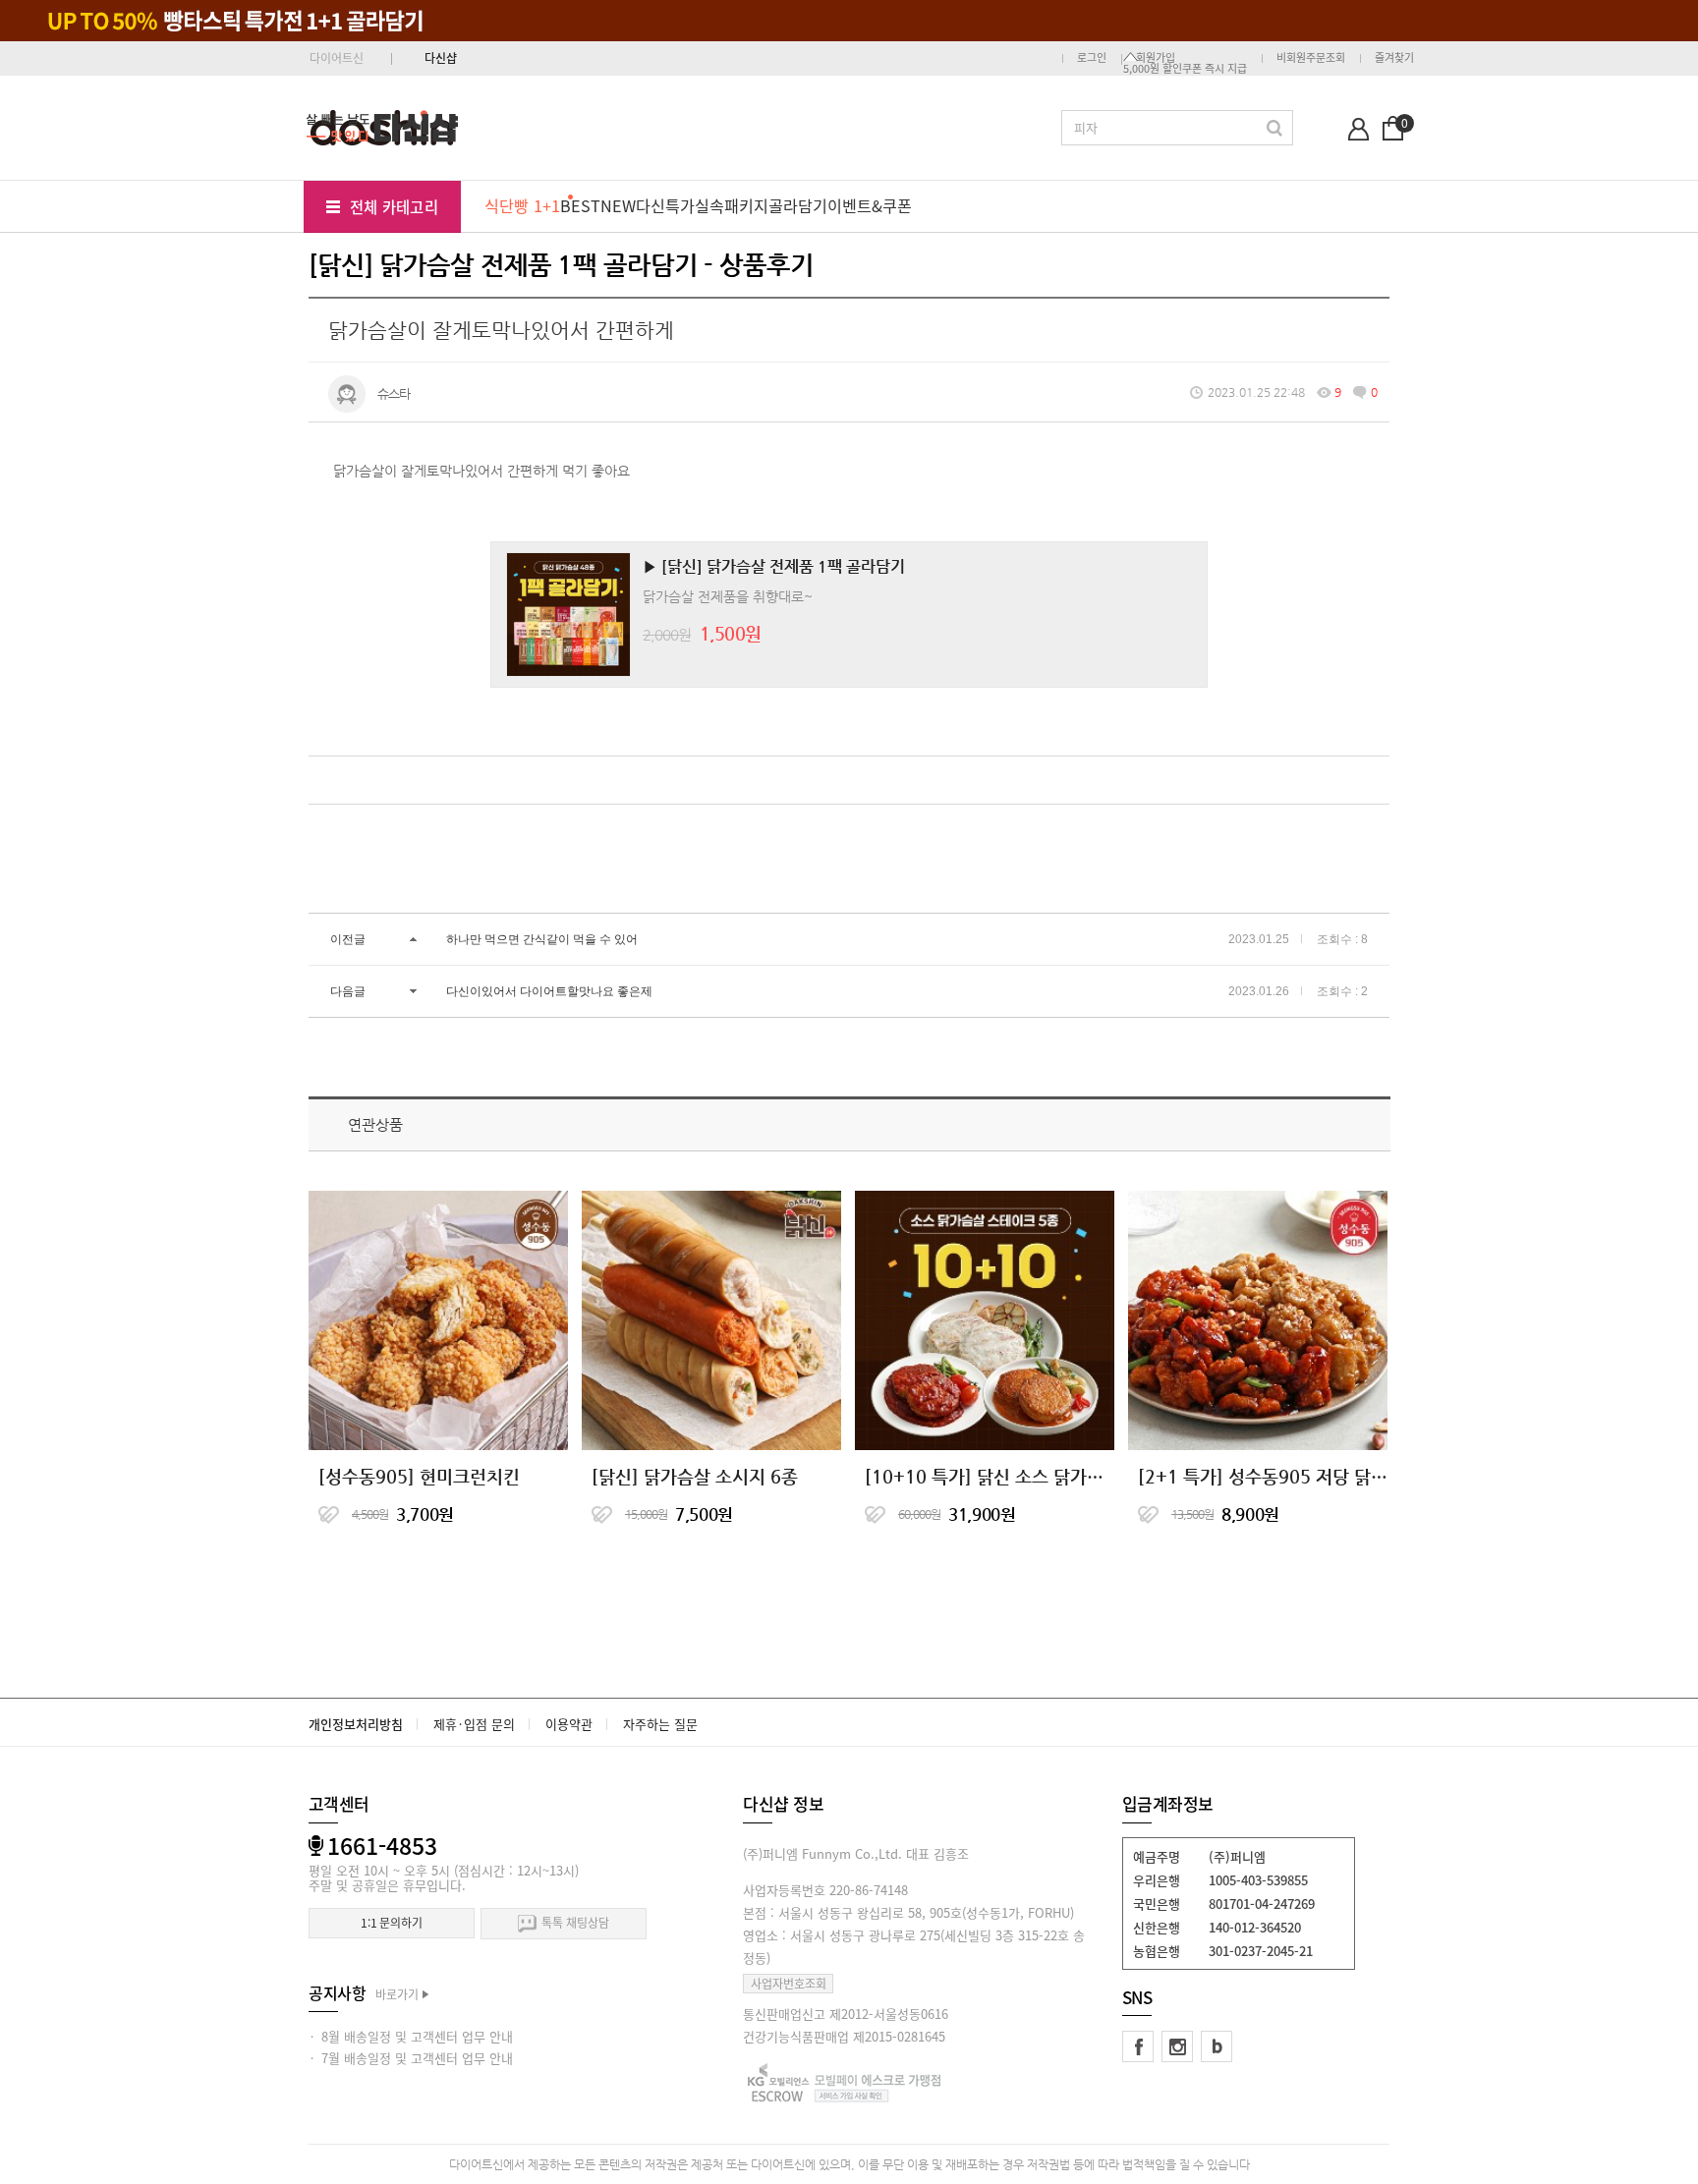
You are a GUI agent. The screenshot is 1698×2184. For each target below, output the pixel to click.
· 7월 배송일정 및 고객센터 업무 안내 (411, 2058)
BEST (580, 205)
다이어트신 (337, 58)
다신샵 (441, 58)
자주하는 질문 (660, 1724)
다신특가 (665, 205)
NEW (618, 205)
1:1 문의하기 (392, 1923)
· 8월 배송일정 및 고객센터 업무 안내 (411, 2036)
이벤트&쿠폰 (870, 205)
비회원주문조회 (1311, 57)
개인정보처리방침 (356, 1724)
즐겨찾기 (1394, 57)
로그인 (1092, 57)
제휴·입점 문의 (474, 1724)
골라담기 (798, 205)
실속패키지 (732, 205)
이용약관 (569, 1724)
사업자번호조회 (789, 1984)
